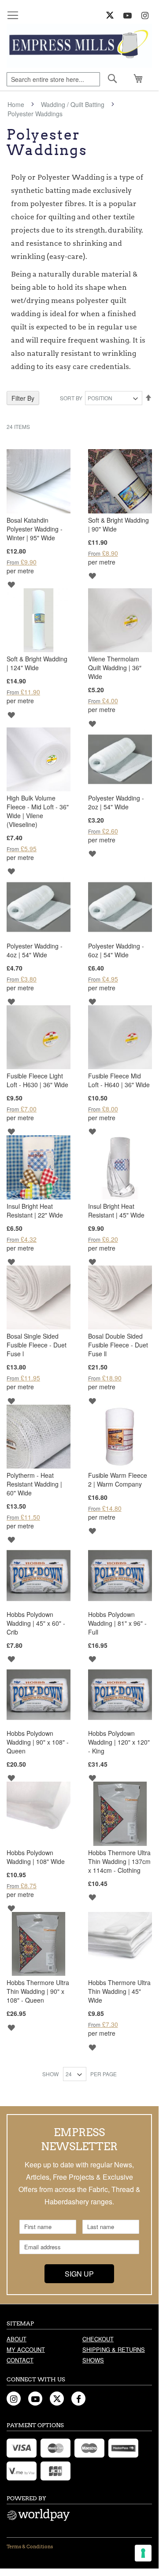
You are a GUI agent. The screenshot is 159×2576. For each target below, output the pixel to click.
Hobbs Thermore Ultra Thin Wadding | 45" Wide (119, 1991)
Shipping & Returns (114, 2349)
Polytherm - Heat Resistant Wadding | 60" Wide (34, 1484)
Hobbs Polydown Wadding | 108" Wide (36, 1857)
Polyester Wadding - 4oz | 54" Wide (35, 950)
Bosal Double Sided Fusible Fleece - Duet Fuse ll (118, 1345)
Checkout (98, 2339)
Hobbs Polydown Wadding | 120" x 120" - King (119, 1742)
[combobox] (53, 79)
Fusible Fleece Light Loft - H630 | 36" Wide (37, 1080)
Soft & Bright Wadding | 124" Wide (37, 663)
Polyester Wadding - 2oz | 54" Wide (116, 802)
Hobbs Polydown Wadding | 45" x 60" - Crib (36, 1623)
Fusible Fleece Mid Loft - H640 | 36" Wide (119, 1080)
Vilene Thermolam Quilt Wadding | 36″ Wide (115, 668)
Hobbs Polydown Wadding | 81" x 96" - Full (117, 1623)
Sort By (71, 398)
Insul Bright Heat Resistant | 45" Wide (116, 1210)
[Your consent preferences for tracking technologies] (143, 2553)
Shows (93, 2360)
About (17, 2339)
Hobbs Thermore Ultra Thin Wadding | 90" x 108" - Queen (38, 1991)
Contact (20, 2360)
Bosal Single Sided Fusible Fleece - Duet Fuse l (37, 1345)
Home (17, 104)
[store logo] (79, 46)
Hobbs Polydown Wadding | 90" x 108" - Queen (38, 1742)
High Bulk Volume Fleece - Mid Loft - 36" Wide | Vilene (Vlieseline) (38, 811)
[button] (11, 584)
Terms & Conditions (30, 2546)
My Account (26, 2349)
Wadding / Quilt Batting (74, 104)
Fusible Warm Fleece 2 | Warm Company (118, 1480)
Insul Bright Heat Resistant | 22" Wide (35, 1210)
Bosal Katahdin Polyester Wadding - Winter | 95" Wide (35, 529)
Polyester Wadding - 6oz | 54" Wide (116, 950)
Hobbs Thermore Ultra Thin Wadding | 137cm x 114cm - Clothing (119, 1861)
